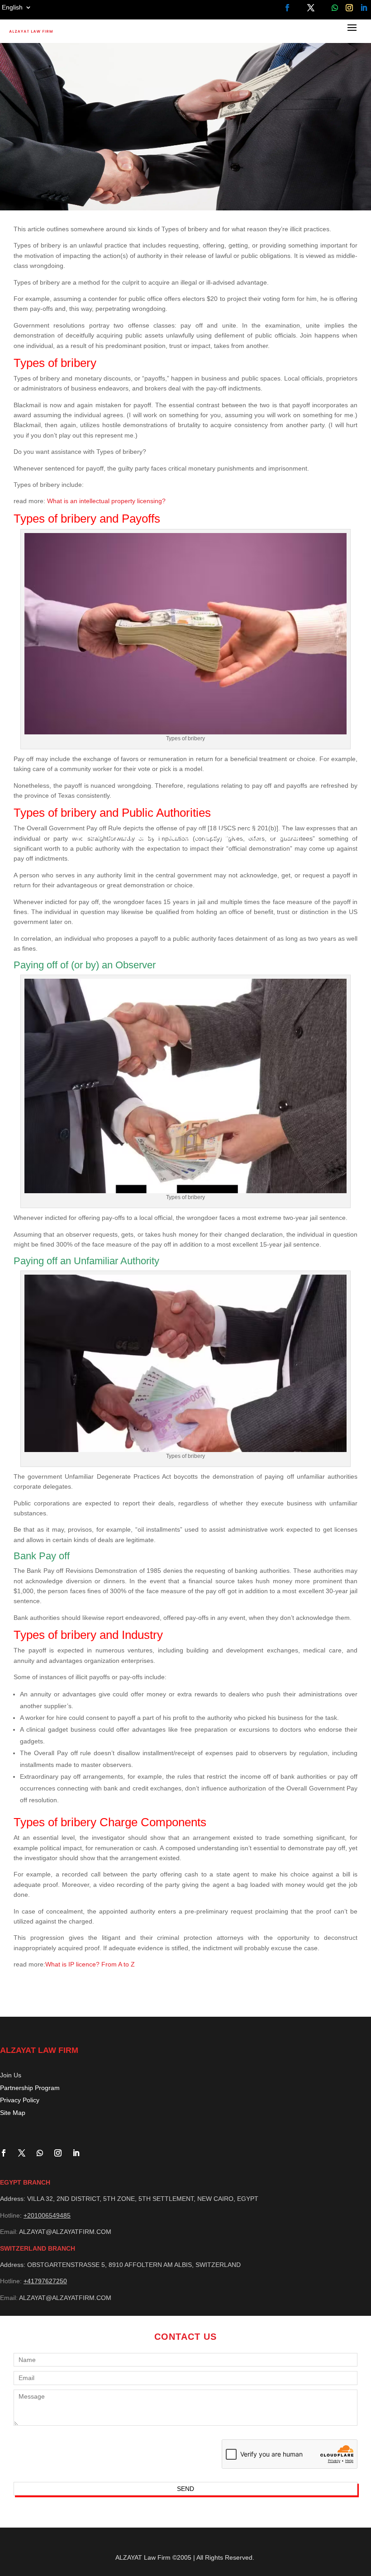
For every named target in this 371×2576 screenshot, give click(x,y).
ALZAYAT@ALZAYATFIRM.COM (65, 2232)
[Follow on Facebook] (287, 8)
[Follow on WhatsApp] (335, 8)
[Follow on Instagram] (349, 8)
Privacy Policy (20, 2100)
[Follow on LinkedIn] (364, 8)
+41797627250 (45, 2281)
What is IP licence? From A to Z (90, 1964)
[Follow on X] (311, 8)
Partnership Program (30, 2088)
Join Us (11, 2075)
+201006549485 (47, 2215)
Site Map (13, 2113)
